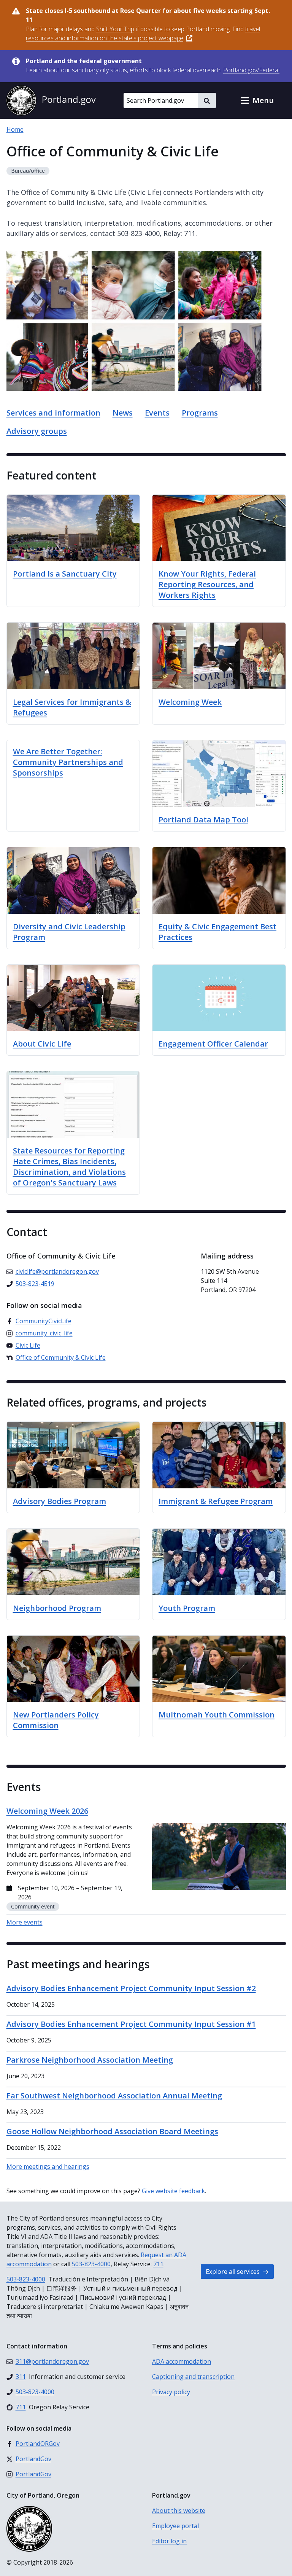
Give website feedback (173, 2191)
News (123, 413)
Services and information (53, 413)
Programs (200, 413)
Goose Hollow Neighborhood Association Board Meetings (112, 2131)
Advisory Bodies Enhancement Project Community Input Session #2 (131, 1988)
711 (158, 2264)
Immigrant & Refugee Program (216, 1501)
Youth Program (187, 1608)
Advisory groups (37, 431)
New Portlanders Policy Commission (56, 1720)
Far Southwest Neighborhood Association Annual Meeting (114, 2096)
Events (157, 413)
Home (15, 129)
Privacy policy (171, 2392)
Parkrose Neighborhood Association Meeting (90, 2060)
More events (25, 1922)
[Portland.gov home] (51, 100)
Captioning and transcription (193, 2377)
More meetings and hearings (48, 2167)
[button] (257, 100)
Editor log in (169, 2541)
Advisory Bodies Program (60, 1501)
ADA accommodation (182, 2361)
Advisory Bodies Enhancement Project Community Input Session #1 (131, 2024)
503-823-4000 (91, 2264)
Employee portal (175, 2526)
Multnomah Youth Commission (217, 1715)
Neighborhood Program (57, 1608)
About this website (179, 2511)
